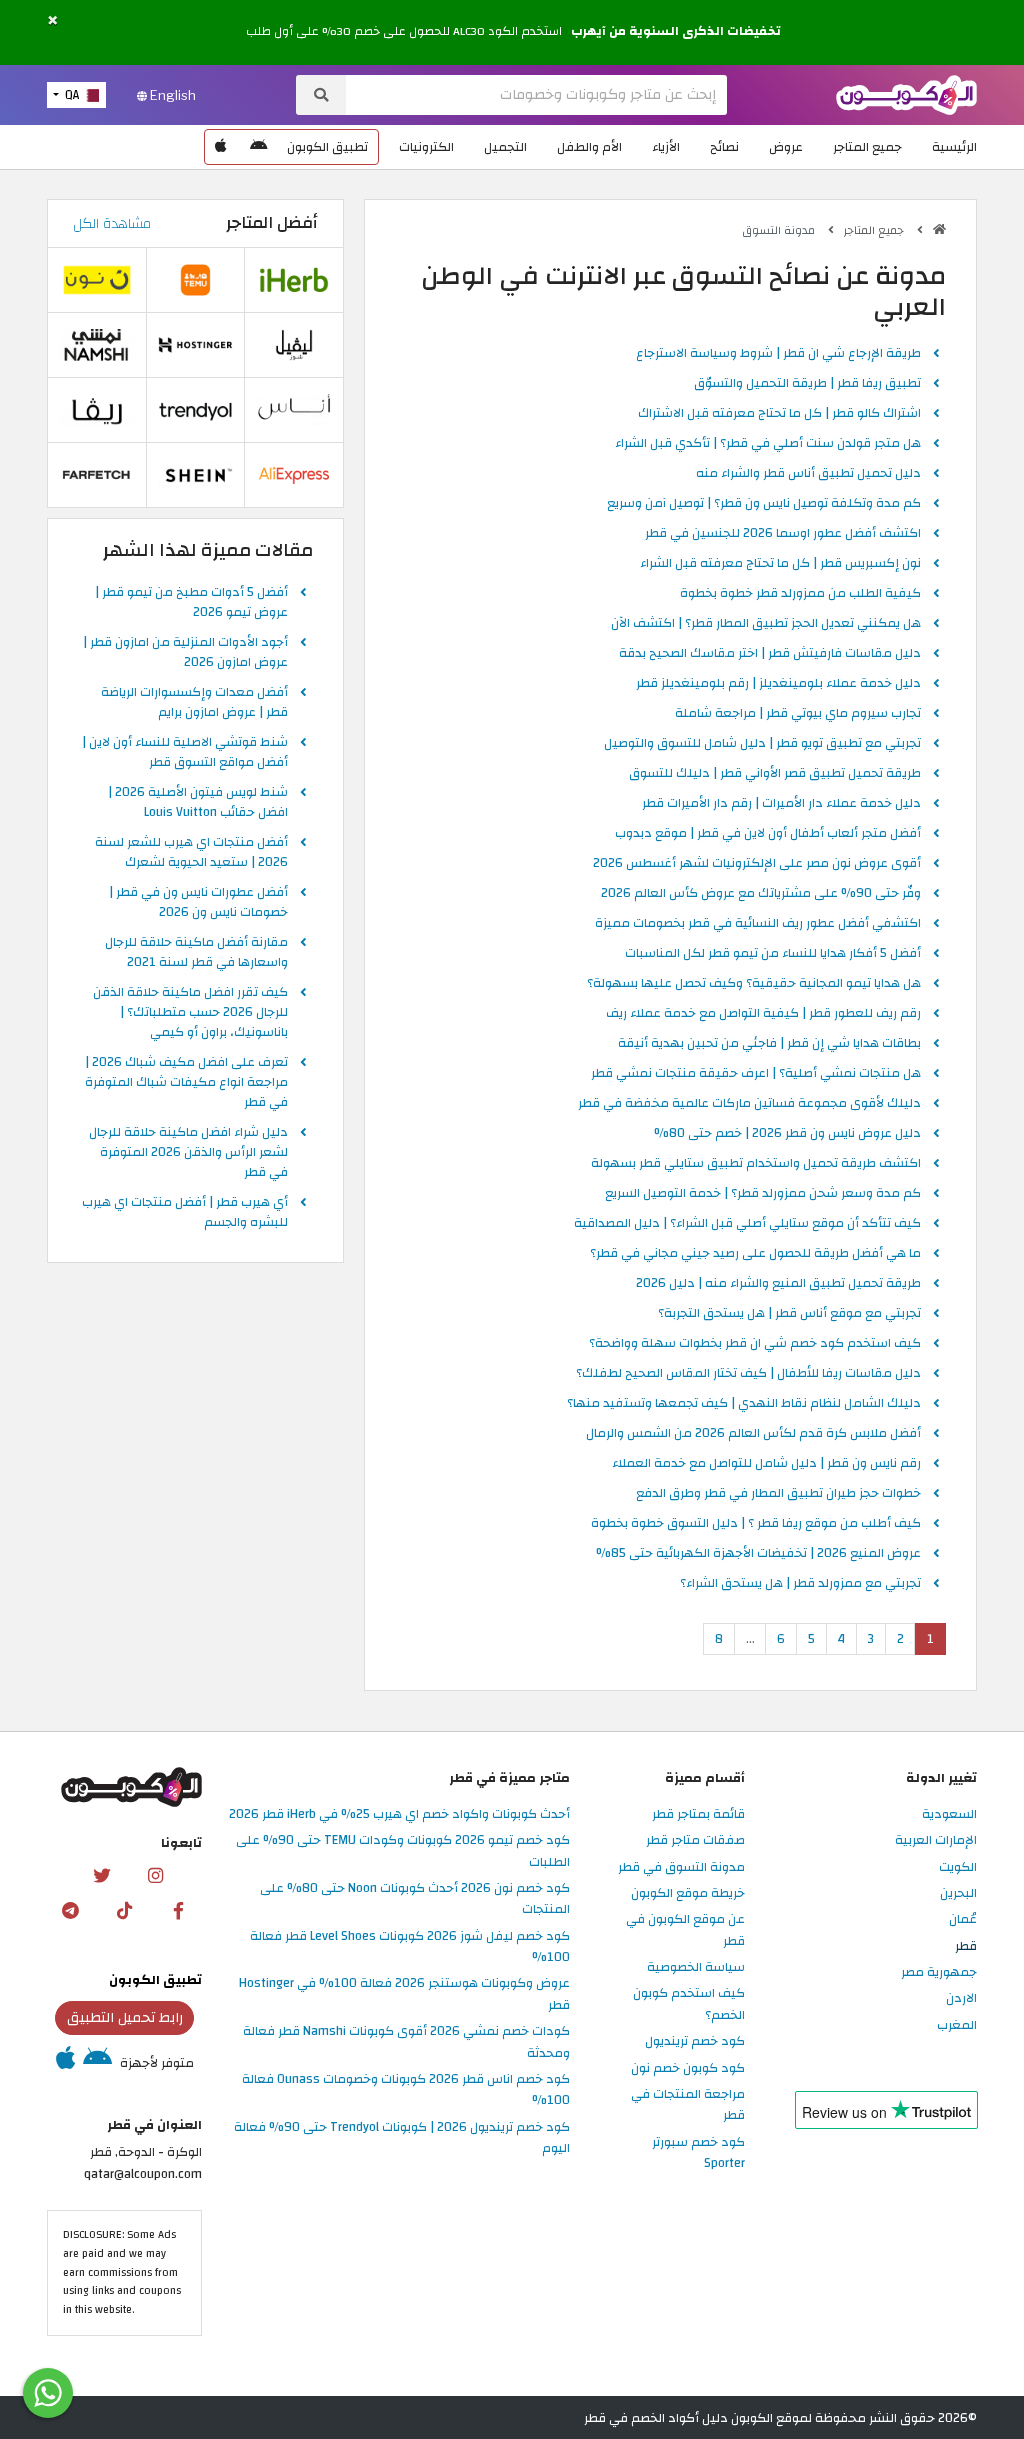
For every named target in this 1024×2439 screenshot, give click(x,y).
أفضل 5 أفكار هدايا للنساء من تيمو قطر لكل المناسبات (773, 954)
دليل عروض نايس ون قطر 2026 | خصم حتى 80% (787, 1134)
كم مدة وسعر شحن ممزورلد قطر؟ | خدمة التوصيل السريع (763, 1194)
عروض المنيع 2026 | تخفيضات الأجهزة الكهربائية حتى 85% (758, 1554)
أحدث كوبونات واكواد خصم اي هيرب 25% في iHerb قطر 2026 (399, 1815)
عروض (786, 147)
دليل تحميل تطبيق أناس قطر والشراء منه (808, 474)
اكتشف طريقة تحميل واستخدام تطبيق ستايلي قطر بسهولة (756, 1164)
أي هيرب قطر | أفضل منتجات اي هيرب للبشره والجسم (185, 1213)
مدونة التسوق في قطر (681, 1868)
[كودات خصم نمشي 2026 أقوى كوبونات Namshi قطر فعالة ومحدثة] (97, 345)
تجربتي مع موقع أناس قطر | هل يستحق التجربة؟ (789, 1314)
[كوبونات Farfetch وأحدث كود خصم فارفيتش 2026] (97, 475)
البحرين (958, 1894)
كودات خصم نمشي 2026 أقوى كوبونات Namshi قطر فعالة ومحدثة (406, 2042)
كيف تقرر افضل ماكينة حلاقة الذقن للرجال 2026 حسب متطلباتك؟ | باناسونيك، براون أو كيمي (190, 1013)
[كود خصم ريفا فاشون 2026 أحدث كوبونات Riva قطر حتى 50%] (97, 410)
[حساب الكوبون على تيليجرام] (71, 1911)
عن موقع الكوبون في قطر (685, 1930)
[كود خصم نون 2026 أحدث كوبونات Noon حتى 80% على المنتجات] (97, 280)
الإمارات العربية (936, 1841)
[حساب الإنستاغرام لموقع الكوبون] (155, 1876)
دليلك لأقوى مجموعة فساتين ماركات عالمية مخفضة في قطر (749, 1104)
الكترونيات (426, 147)
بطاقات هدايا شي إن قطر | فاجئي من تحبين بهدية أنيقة (769, 1044)
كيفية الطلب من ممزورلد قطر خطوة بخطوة (800, 594)
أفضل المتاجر (272, 223)
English (171, 95)
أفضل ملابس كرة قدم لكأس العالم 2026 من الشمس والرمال (753, 1434)
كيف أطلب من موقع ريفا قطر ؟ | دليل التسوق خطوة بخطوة (756, 1524)
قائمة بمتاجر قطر (698, 1815)
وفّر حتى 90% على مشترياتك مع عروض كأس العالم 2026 (761, 894)
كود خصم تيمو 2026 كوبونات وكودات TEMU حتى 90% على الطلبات (403, 1851)
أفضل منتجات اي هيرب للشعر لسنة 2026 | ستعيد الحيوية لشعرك (191, 853)
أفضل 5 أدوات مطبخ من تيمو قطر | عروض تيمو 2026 (191, 603)
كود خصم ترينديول (695, 2042)
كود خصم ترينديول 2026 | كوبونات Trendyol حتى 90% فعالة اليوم (402, 2138)
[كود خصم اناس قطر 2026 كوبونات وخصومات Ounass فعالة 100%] (294, 410)
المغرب (957, 2026)
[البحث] (321, 95)
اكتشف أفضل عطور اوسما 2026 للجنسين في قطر (783, 534)
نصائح (724, 147)
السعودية (949, 1815)
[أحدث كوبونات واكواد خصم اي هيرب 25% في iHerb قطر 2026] (294, 280)
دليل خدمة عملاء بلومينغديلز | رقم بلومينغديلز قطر (778, 684)
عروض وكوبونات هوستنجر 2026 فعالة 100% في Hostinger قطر (404, 1994)
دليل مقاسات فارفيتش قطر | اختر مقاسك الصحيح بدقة (770, 654)
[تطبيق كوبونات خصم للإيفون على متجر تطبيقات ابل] (221, 147)
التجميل (505, 147)
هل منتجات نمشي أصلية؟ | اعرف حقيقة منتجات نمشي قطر (756, 1074)
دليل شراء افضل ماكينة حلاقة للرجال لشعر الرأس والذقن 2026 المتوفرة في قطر (188, 1153)
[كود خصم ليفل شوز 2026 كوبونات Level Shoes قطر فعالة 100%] (294, 345)
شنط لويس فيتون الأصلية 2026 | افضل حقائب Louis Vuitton (198, 803)
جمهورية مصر (939, 1973)
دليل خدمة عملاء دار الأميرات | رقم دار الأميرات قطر (781, 804)
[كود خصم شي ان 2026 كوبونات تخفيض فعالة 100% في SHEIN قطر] (196, 475)
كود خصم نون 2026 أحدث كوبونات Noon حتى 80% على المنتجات (415, 1899)
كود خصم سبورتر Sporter (698, 2153)
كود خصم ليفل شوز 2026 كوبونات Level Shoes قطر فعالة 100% (410, 1947)
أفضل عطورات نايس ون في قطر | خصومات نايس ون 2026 (198, 903)
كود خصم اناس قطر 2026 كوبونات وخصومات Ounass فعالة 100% (406, 2090)
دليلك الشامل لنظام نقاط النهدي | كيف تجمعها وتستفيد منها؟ (744, 1404)
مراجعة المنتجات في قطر (688, 2105)
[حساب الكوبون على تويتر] (101, 1876)
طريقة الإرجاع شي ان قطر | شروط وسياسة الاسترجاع (778, 354)
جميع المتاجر (867, 147)
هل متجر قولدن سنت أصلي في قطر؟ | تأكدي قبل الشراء (768, 444)
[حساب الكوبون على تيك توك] (125, 1911)
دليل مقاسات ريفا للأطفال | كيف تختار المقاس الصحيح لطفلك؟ (748, 1374)
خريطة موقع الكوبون (688, 1894)
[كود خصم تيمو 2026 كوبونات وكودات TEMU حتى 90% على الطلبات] (196, 280)
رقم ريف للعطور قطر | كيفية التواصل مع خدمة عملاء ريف (763, 1014)
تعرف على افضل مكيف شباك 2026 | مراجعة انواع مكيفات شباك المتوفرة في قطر (186, 1083)
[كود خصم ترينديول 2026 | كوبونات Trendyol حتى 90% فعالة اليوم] (196, 410)
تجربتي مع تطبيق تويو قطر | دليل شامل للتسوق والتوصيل (762, 744)
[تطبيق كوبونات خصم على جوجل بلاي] (258, 147)
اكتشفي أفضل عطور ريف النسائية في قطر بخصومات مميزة (758, 924)
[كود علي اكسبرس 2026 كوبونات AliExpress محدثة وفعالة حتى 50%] (294, 475)
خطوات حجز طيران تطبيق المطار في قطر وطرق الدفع (778, 1494)
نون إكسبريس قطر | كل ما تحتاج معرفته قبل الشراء (780, 564)
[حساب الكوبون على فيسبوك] (179, 1911)
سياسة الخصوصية (696, 1968)
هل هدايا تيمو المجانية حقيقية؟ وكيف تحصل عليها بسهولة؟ (754, 984)
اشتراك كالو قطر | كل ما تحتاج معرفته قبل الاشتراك (779, 414)
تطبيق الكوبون (327, 147)
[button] (52, 21)
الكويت (958, 1868)
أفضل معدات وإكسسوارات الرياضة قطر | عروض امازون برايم (194, 703)
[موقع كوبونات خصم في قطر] (939, 229)
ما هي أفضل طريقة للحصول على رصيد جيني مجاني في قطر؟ (755, 1254)
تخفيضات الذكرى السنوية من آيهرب (676, 32)
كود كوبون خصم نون (688, 2069)
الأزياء (666, 147)
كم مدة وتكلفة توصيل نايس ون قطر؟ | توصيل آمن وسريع (764, 504)
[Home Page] (906, 94)
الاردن (961, 1999)
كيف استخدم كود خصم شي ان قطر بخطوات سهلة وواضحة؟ (755, 1344)
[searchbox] (536, 95)
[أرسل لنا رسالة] (48, 2393)
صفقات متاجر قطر (695, 1841)
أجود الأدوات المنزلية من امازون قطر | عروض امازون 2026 (185, 653)
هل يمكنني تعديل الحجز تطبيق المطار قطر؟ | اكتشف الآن (766, 624)
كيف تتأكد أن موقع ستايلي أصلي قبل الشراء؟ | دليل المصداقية (747, 1224)
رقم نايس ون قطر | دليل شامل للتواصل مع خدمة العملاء (766, 1464)
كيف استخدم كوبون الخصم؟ (689, 2004)
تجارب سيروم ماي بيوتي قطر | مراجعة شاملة (798, 714)
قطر (966, 1947)
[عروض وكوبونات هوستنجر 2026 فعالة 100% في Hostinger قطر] (196, 345)
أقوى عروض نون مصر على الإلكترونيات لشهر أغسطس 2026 (757, 864)
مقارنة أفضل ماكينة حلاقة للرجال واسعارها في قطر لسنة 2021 (196, 953)
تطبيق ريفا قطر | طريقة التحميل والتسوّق (807, 384)
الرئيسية (954, 147)
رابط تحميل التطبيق (125, 2017)
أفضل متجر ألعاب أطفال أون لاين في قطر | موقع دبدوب (768, 834)
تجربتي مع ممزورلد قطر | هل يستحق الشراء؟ (800, 1584)
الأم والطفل (589, 147)
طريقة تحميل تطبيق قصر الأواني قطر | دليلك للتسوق (775, 774)
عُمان (963, 1920)
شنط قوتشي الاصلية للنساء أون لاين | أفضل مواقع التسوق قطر (185, 753)
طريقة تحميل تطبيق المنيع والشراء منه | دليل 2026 (778, 1284)
